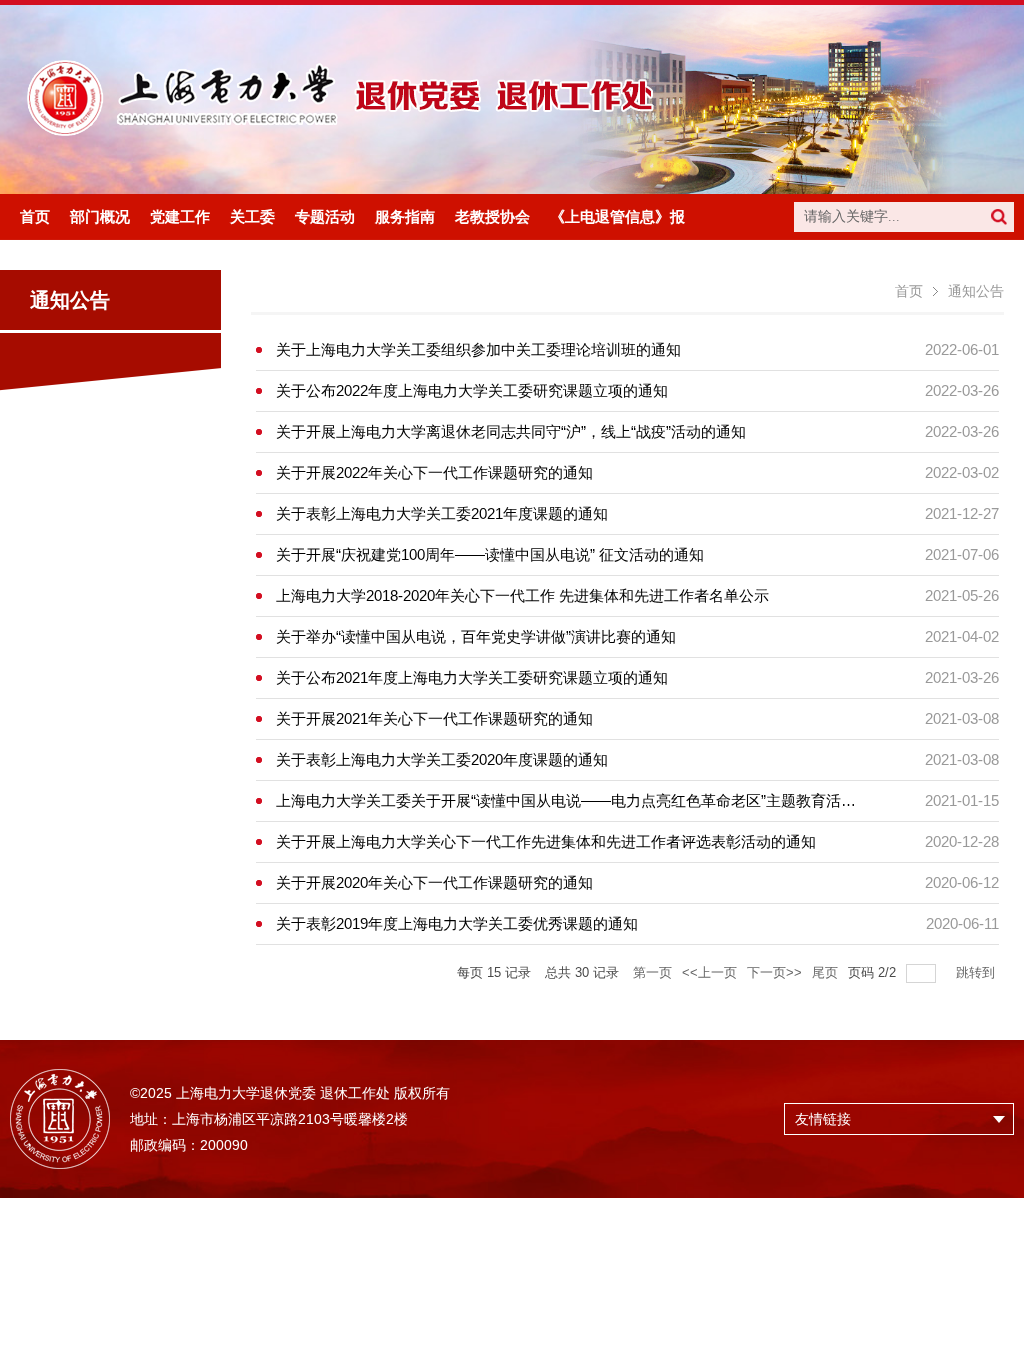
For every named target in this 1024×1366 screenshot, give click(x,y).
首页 (909, 291)
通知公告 (976, 291)
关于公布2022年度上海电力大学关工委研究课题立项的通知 (472, 390)
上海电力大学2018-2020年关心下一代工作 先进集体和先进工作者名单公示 (522, 595)
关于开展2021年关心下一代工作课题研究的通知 (434, 718)
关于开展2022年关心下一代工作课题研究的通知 (434, 472)
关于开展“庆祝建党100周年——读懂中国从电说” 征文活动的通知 (490, 554)
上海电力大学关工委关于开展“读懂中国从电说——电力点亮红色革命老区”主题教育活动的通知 (588, 800)
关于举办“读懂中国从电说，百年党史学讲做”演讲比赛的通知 (476, 636)
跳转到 (977, 972)
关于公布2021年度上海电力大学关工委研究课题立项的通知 (472, 677)
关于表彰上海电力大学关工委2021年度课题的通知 (442, 513)
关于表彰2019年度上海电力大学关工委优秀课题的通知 (457, 923)
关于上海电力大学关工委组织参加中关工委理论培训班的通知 (478, 349)
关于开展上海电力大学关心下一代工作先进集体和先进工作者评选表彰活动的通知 (546, 841)
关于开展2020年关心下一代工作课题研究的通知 (434, 882)
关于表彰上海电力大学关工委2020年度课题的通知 (442, 759)
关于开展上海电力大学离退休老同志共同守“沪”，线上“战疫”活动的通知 (511, 431)
